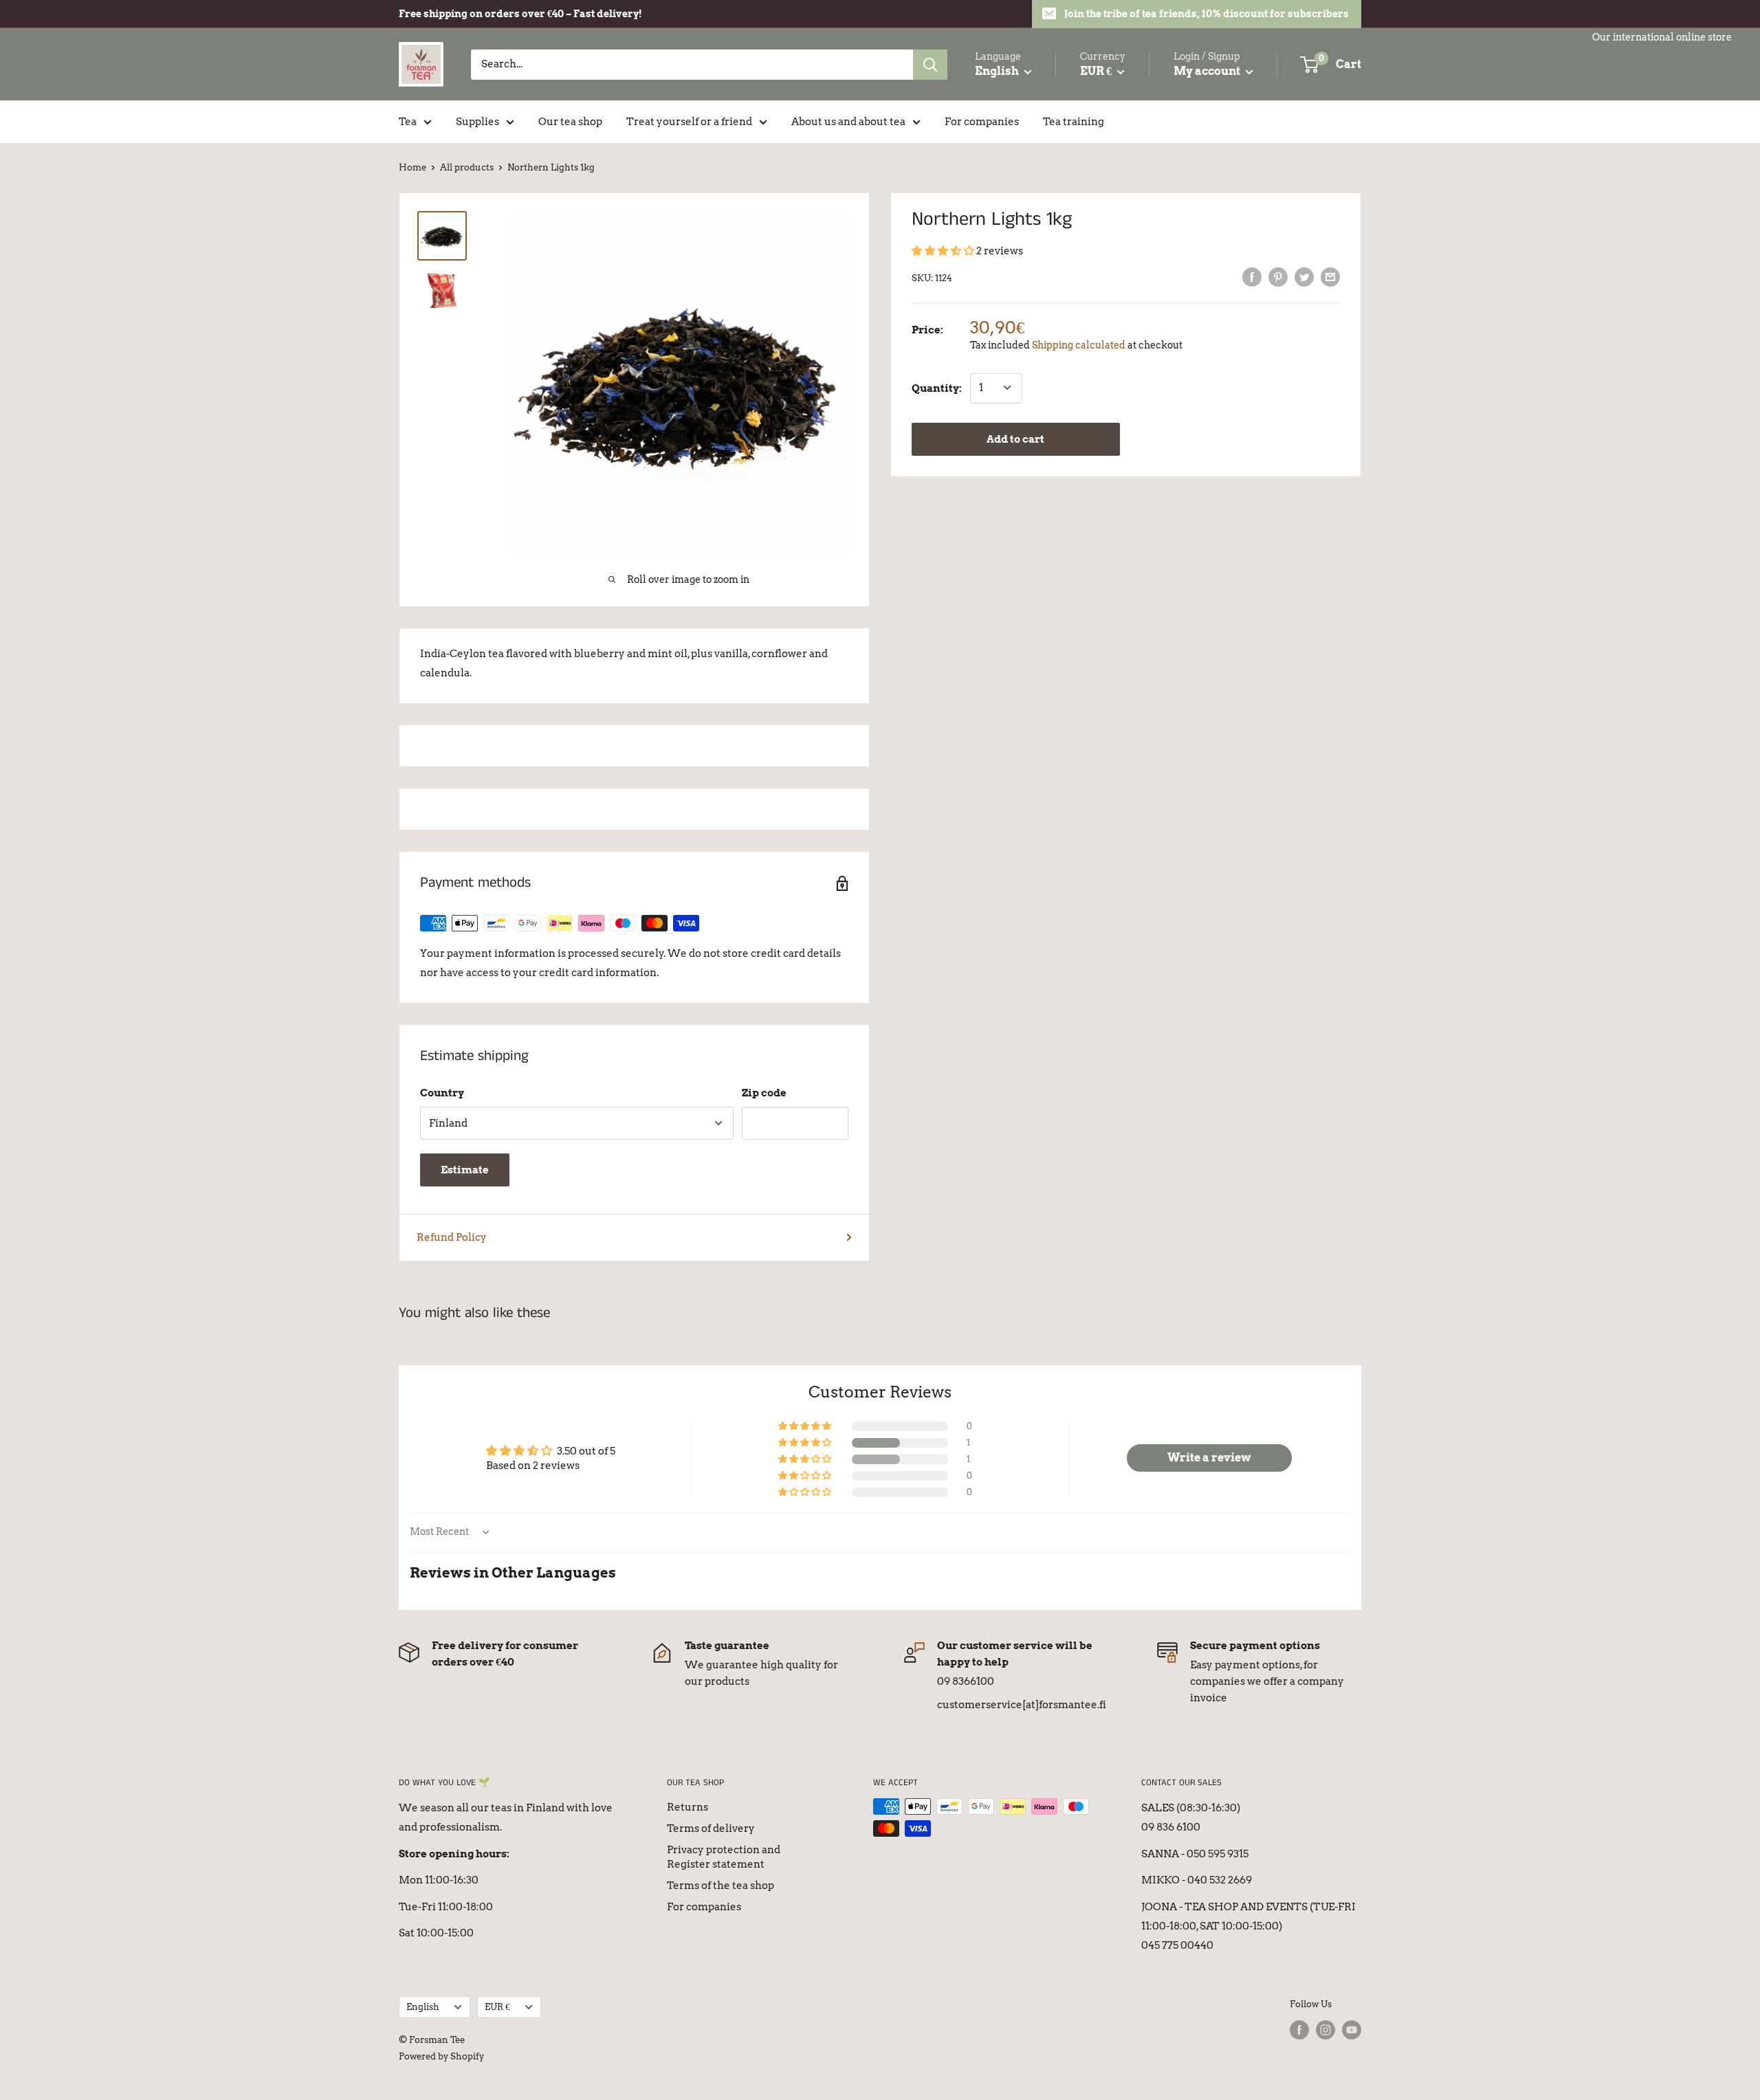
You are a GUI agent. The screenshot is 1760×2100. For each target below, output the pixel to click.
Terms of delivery (711, 1828)
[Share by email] (1330, 277)
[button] (944, 251)
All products (467, 167)
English (423, 2007)
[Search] (930, 65)
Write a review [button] (1209, 1458)
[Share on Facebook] (1252, 277)
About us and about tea (848, 122)
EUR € (497, 2007)
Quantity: (937, 388)
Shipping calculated (1079, 344)
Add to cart (1015, 439)
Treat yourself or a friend (689, 122)
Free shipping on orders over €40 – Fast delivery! (520, 14)
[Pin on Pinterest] (1278, 277)
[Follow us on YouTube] (1352, 2030)
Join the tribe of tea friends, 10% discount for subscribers (1207, 14)
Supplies (477, 122)
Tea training (1074, 122)
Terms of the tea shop (720, 1886)
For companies (982, 122)
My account (1208, 71)
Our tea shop (570, 122)
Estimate (465, 1170)
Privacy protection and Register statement (724, 1857)
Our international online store (1662, 37)
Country (442, 1093)
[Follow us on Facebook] (1299, 2030)
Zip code (764, 1093)
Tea (408, 122)
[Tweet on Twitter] (1304, 277)
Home (412, 167)
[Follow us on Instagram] (1325, 2030)
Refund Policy (452, 1237)
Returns (687, 1807)
